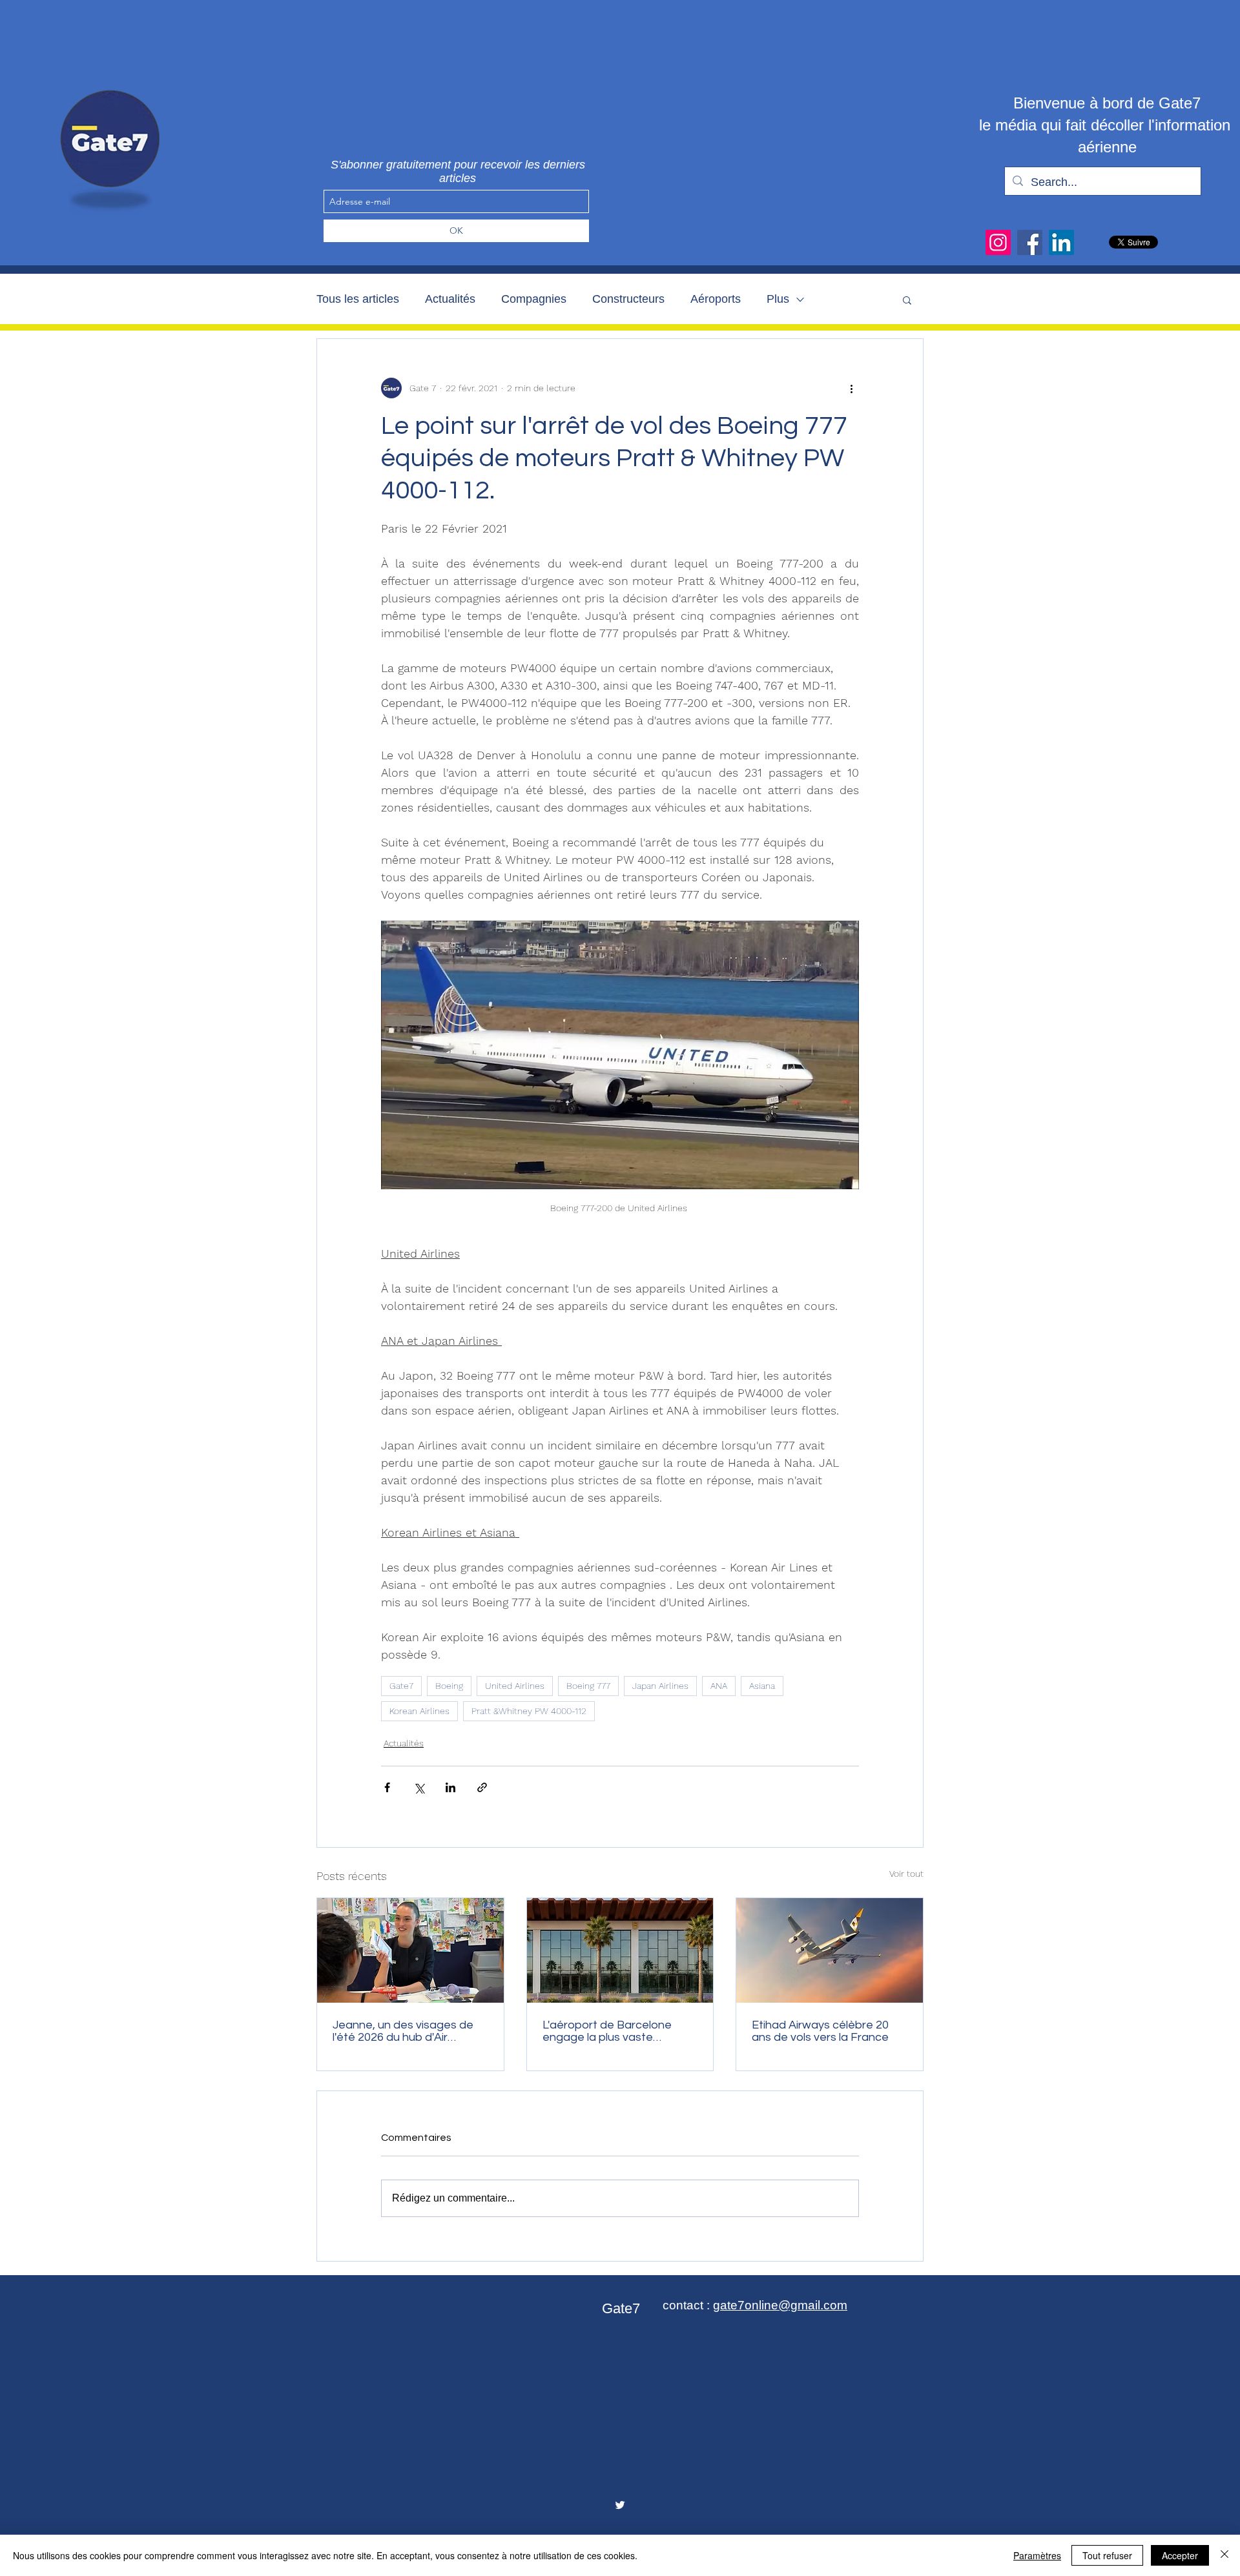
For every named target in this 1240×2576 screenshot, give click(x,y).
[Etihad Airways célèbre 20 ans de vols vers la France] (830, 1950)
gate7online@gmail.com (780, 2305)
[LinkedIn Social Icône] (1061, 242)
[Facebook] (1030, 242)
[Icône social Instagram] (998, 242)
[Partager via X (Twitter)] (419, 1787)
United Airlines (515, 1686)
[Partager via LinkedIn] (450, 1787)
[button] (907, 300)
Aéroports (716, 299)
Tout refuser (1107, 2555)
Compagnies (534, 299)
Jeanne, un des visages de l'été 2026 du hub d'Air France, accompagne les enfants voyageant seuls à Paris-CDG (404, 2031)
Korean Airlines (419, 1711)
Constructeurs (628, 299)
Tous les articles (358, 299)
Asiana (762, 1686)
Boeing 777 (588, 1686)
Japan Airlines (660, 1686)
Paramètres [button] (1037, 2555)
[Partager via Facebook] (387, 1787)
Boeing (449, 1686)
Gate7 (401, 1686)
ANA (719, 1686)
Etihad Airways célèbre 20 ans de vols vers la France (820, 2031)
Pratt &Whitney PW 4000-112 (529, 1711)
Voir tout (906, 1874)
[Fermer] (1224, 2555)
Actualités (450, 299)
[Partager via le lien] (482, 1787)
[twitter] (620, 2505)
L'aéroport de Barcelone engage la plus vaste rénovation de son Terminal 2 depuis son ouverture (619, 2031)
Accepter (1180, 2555)
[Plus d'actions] (851, 388)
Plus (778, 299)
